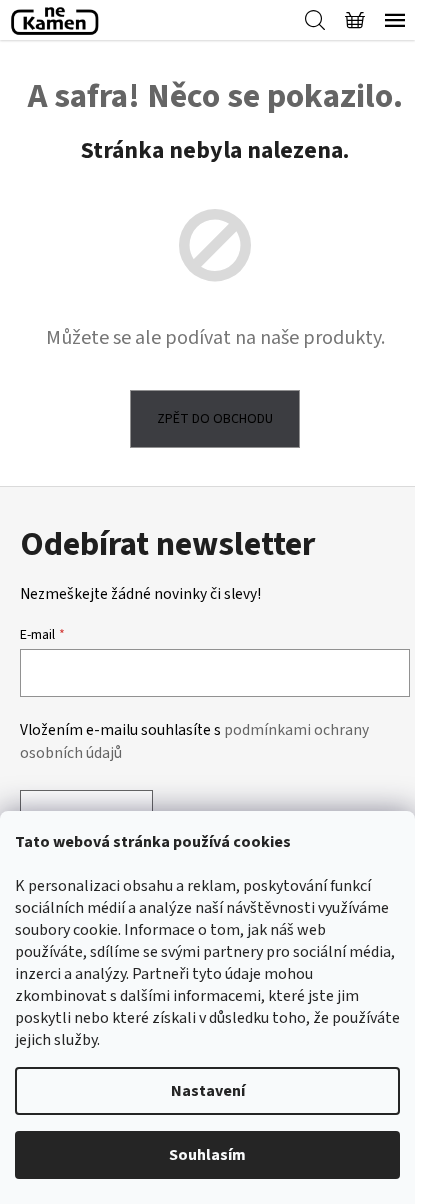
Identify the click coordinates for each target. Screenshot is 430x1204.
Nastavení (208, 1091)
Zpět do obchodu (215, 419)
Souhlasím (207, 1155)
